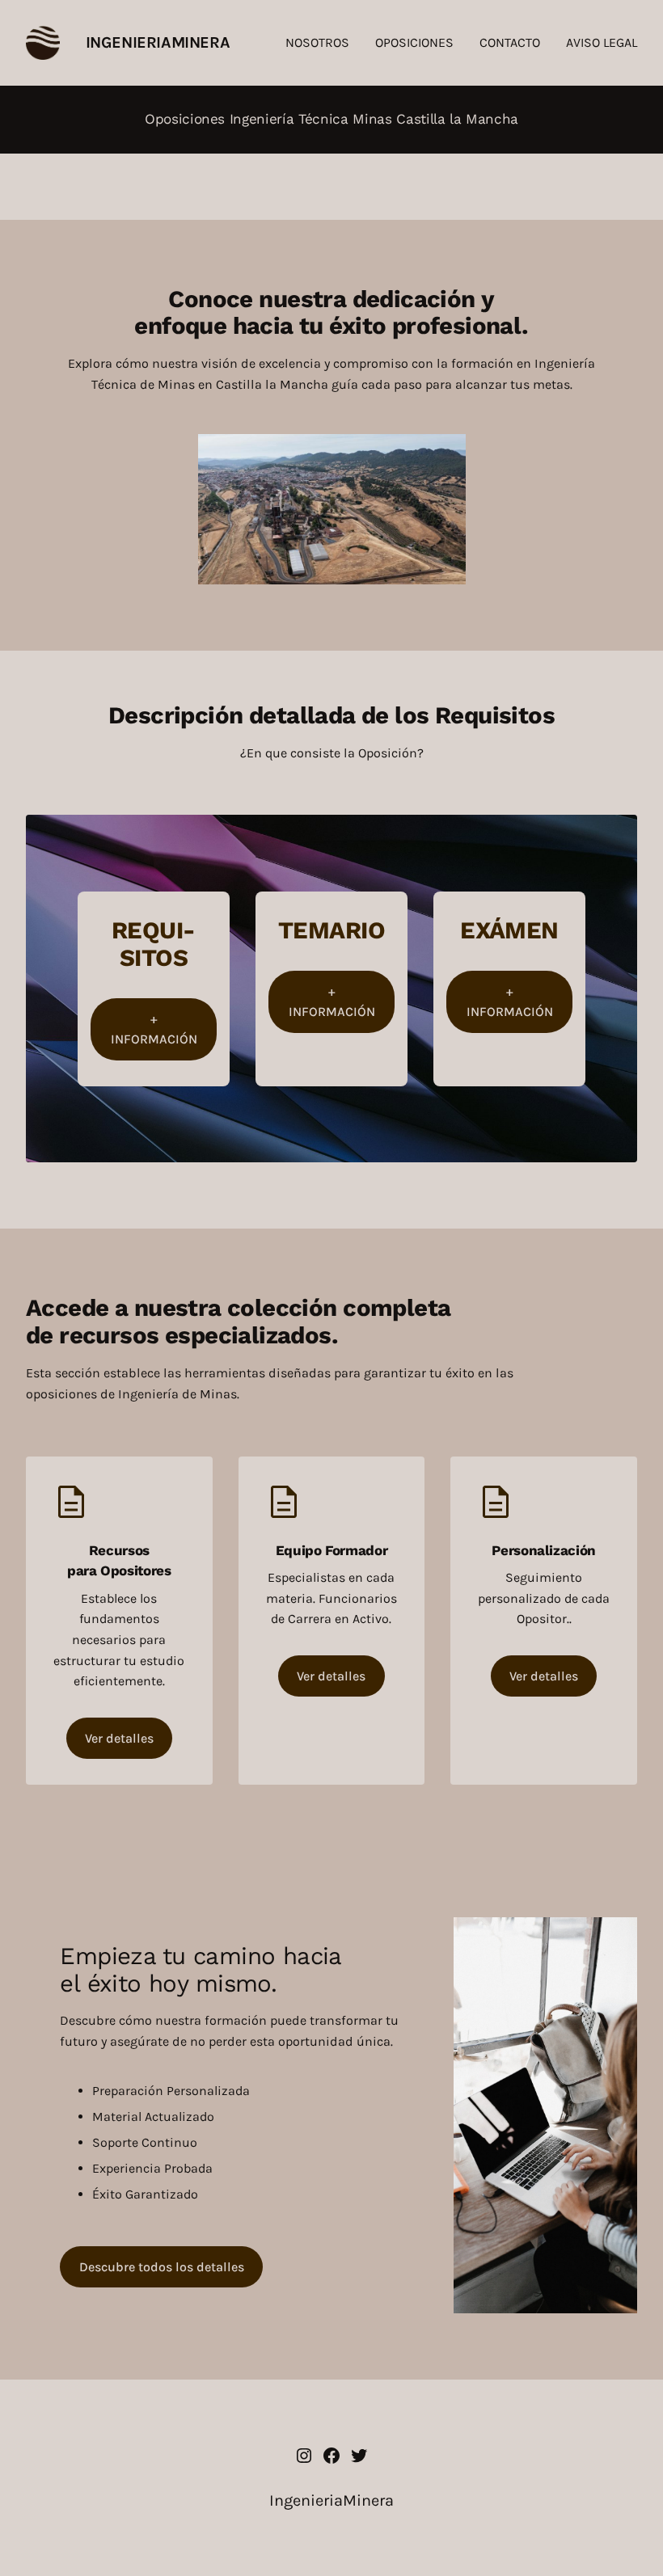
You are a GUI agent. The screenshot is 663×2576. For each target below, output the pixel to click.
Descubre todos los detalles (162, 2267)
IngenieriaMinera (158, 42)
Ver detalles (119, 1738)
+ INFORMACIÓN (154, 1029)
